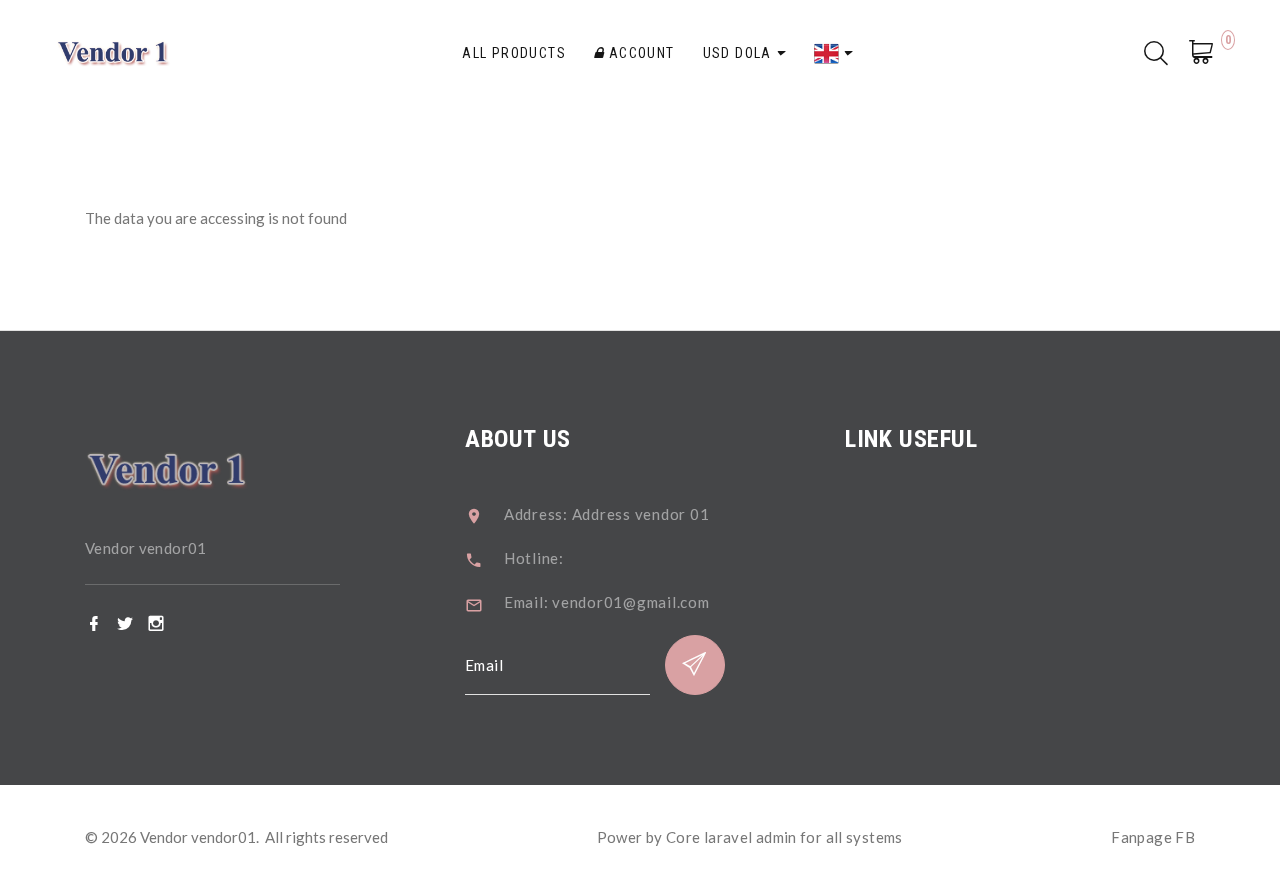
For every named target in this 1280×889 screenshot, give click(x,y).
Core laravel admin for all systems (784, 837)
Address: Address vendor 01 (607, 514)
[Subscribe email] (695, 665)
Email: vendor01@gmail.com (607, 602)
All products (514, 53)
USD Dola (740, 53)
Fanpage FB (1153, 837)
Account (639, 53)
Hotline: (534, 558)
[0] (1207, 55)
